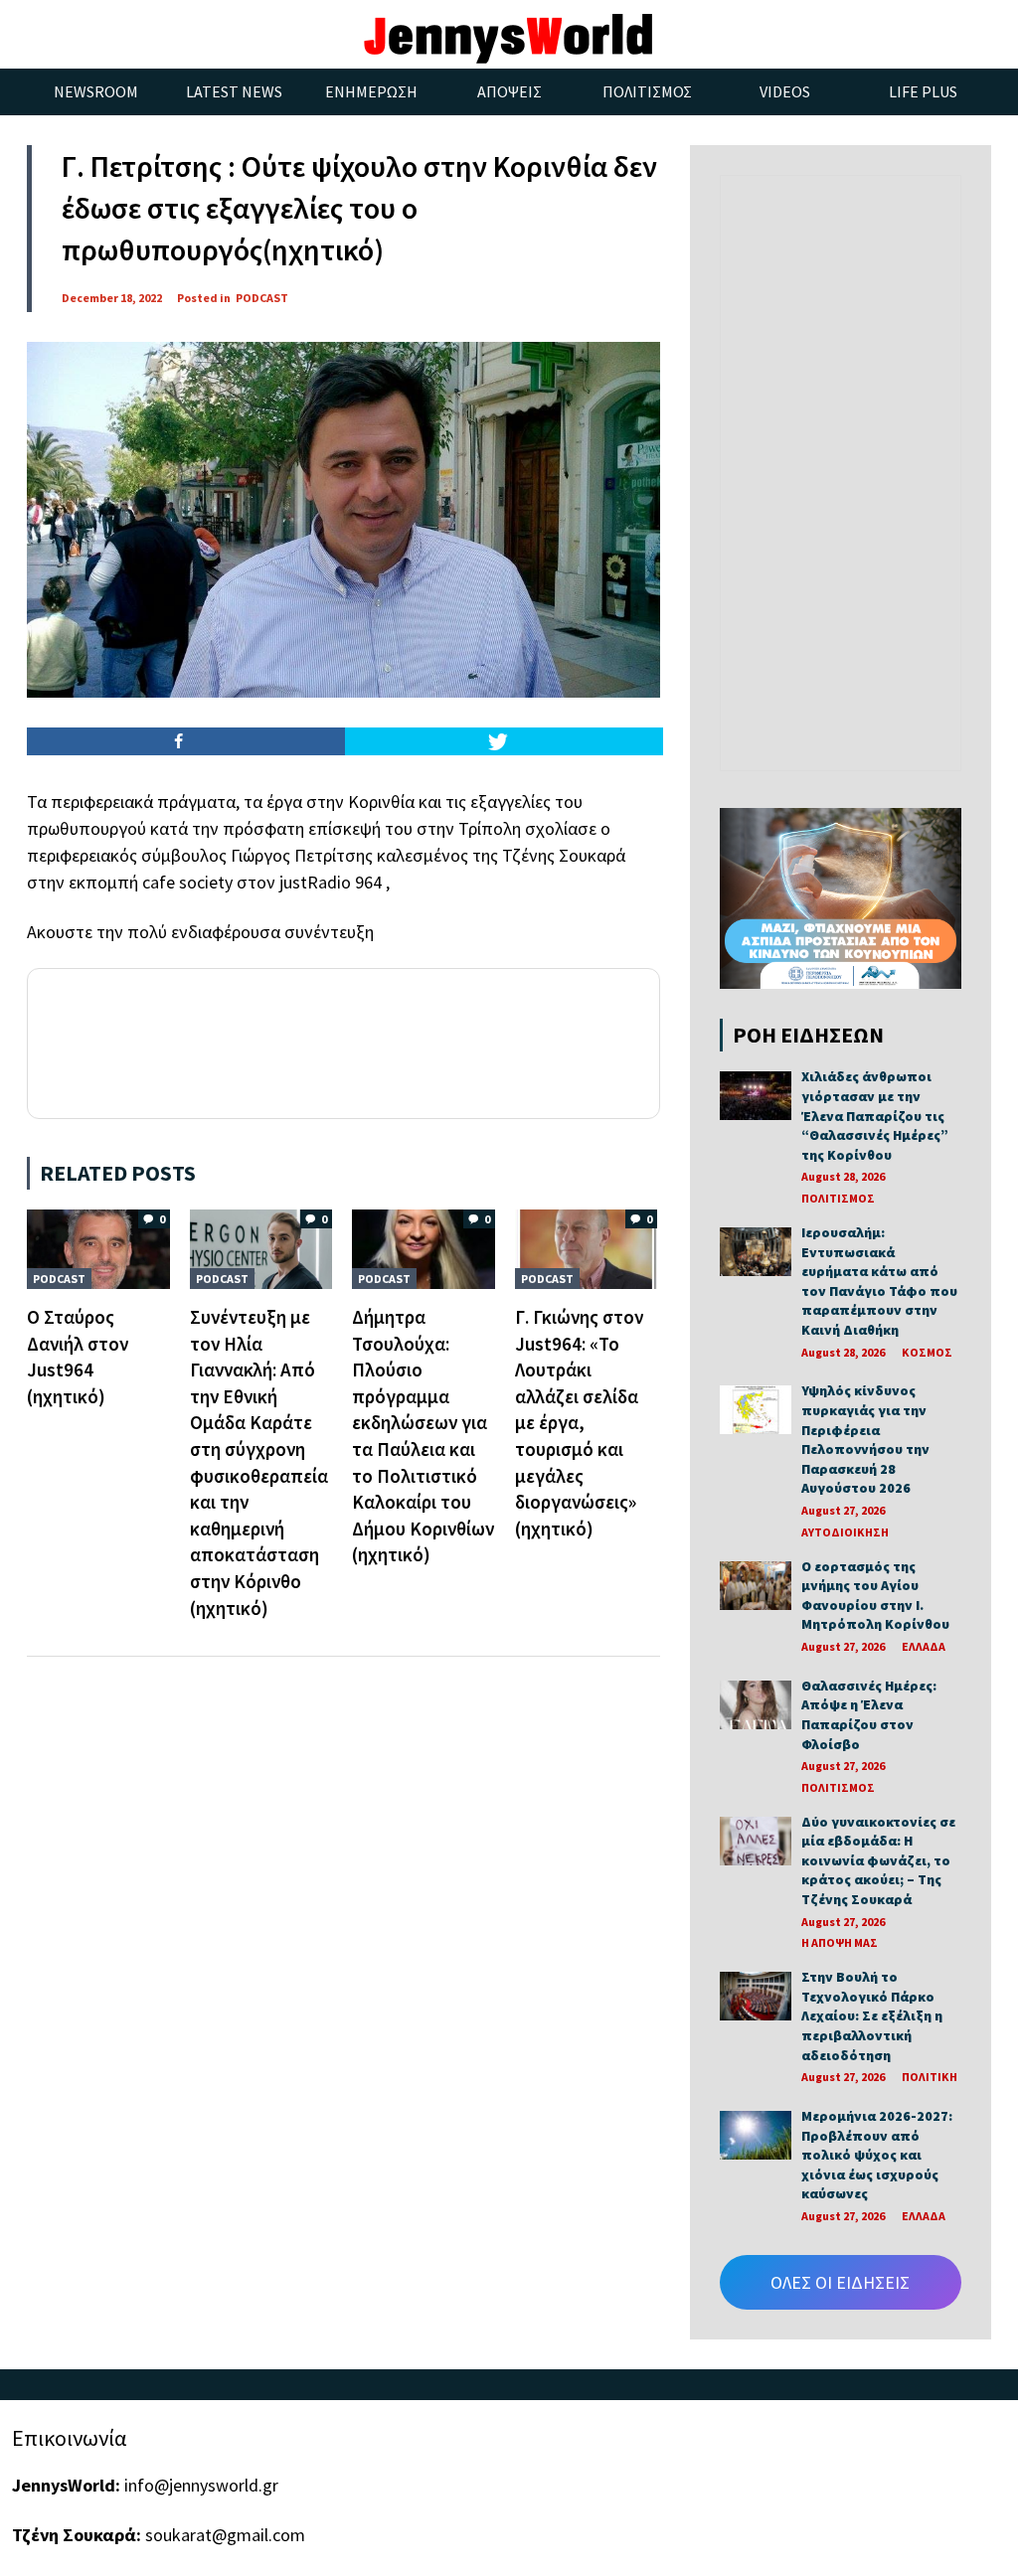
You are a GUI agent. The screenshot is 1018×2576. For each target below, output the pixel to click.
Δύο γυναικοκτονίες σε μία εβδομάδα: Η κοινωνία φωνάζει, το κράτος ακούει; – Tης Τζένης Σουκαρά (878, 1860)
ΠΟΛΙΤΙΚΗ (930, 2077)
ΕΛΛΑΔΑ (924, 1646)
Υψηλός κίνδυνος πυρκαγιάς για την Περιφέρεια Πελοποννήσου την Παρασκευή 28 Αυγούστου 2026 (865, 1439)
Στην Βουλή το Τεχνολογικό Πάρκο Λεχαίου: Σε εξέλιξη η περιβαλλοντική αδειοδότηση (872, 2015)
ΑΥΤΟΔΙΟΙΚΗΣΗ (845, 1532)
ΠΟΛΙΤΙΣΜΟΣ (838, 1198)
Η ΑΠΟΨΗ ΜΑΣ (840, 1942)
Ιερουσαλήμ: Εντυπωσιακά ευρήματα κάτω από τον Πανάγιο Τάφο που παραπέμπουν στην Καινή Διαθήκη (879, 1281)
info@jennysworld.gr (201, 2485)
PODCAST (262, 298)
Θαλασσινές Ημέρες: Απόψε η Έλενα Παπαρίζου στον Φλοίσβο (869, 1715)
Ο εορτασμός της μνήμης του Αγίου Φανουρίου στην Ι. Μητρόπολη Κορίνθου (875, 1596)
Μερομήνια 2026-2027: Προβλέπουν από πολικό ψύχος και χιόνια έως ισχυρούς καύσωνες (877, 2155)
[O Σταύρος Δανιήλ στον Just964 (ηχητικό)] (98, 1247)
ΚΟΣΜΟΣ (927, 1352)
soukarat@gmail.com (225, 2535)
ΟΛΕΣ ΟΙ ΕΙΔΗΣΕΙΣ (840, 2282)
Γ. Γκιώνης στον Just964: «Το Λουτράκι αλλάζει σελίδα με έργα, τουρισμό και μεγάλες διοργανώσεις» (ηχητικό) (579, 1423)
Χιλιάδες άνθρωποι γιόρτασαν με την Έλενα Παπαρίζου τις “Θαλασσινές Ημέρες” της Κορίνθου (875, 1115)
